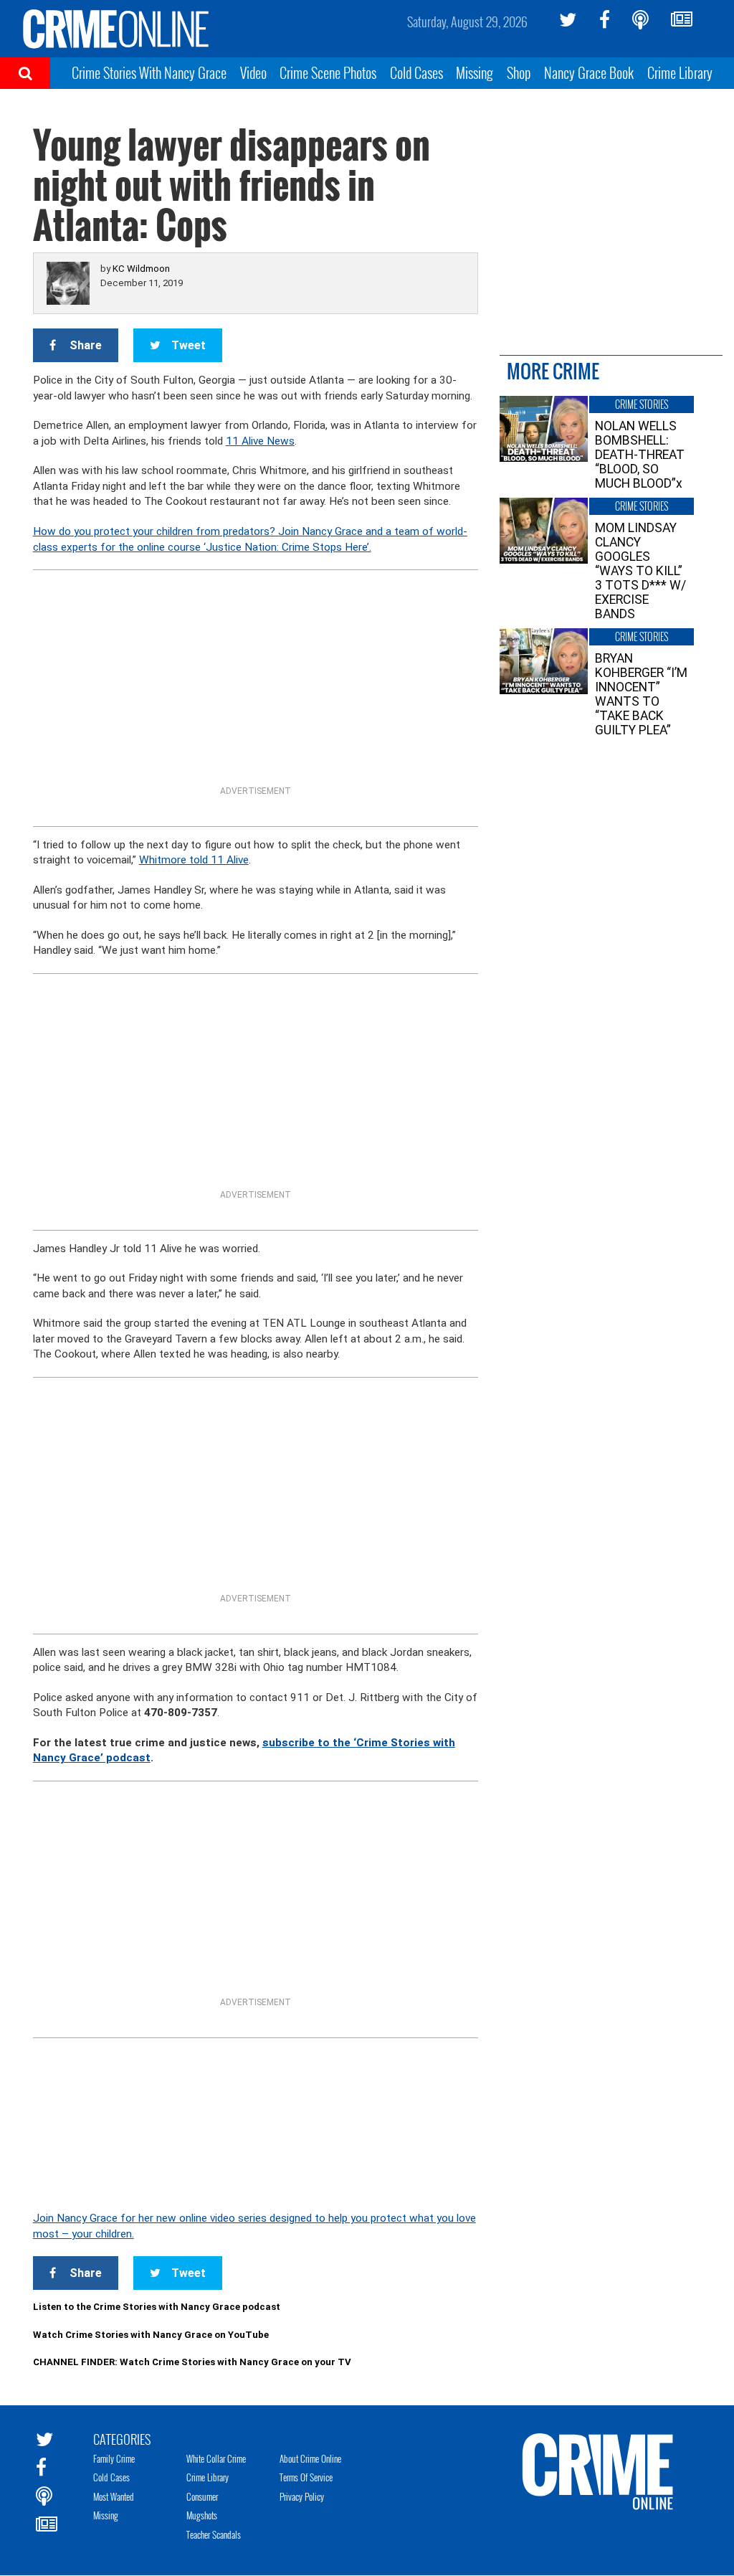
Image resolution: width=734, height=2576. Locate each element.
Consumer (202, 2496)
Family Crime (114, 2458)
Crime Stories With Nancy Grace (149, 72)
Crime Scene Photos (328, 72)
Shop (519, 72)
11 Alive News (260, 441)
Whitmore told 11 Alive (194, 860)
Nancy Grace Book (589, 72)
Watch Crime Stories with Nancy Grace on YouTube (151, 2335)
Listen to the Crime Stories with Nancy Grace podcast (157, 2307)
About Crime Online (310, 2458)
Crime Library (680, 72)
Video (253, 72)
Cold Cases (416, 72)
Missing (475, 72)
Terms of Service (306, 2477)
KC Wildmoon (141, 269)
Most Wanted (114, 2496)
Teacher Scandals (214, 2534)
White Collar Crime (216, 2458)
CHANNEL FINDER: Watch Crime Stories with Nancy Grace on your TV (192, 2362)
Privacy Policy (302, 2496)
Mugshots (202, 2515)
